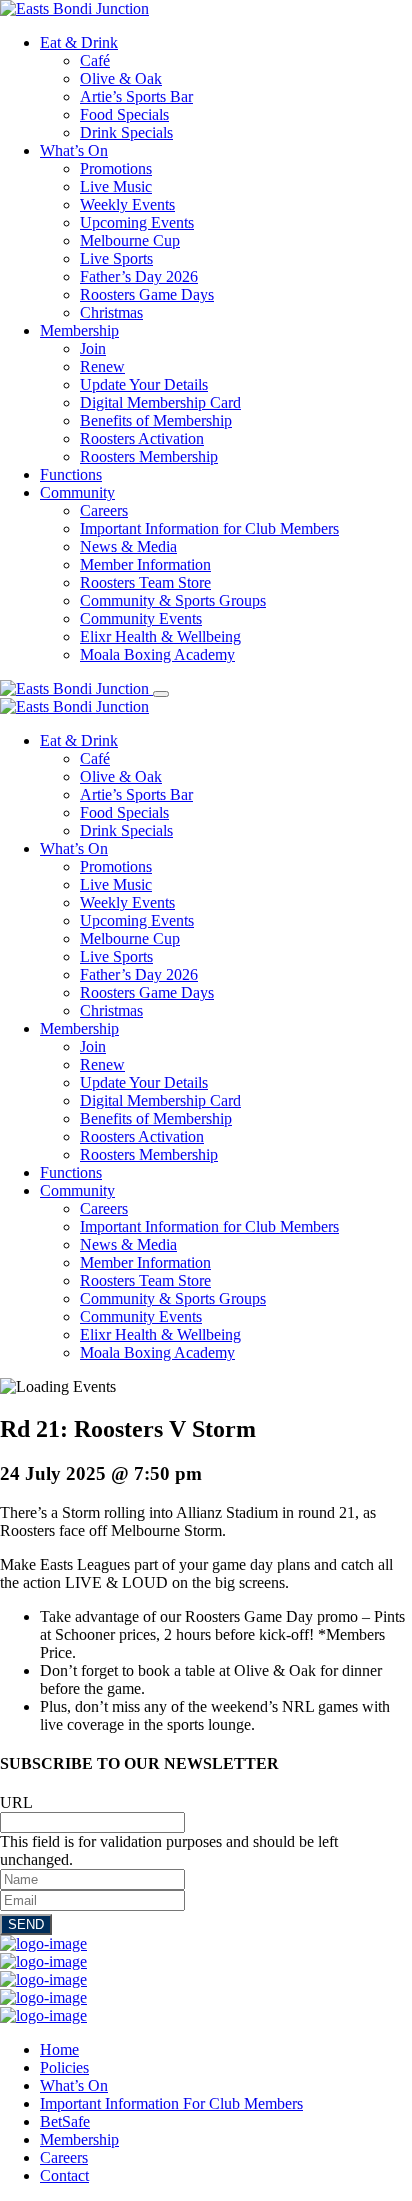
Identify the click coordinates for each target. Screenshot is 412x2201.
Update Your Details (144, 384)
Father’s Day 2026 (139, 276)
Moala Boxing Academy (157, 654)
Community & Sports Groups (173, 600)
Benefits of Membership (156, 420)
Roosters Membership (149, 456)
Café (95, 60)
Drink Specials (126, 132)
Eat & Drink (79, 42)
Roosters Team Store (145, 582)
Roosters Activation (142, 438)
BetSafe (65, 2121)
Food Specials (124, 114)
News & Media (128, 546)
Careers (104, 510)
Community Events (141, 618)
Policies (64, 2067)
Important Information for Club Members (209, 528)
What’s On (74, 150)
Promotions (116, 168)
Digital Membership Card (160, 402)
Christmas (111, 312)
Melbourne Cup (130, 240)
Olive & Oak (121, 78)
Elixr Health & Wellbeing (160, 636)
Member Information (145, 564)
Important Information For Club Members (171, 2103)
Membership (79, 330)
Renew (102, 366)
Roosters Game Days (147, 294)
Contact (64, 2175)
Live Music (116, 186)
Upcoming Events (137, 222)
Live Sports (116, 258)
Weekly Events (127, 204)
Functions (71, 474)
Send (26, 1924)
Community (77, 492)
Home (59, 2049)
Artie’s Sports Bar (136, 96)
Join (93, 348)
